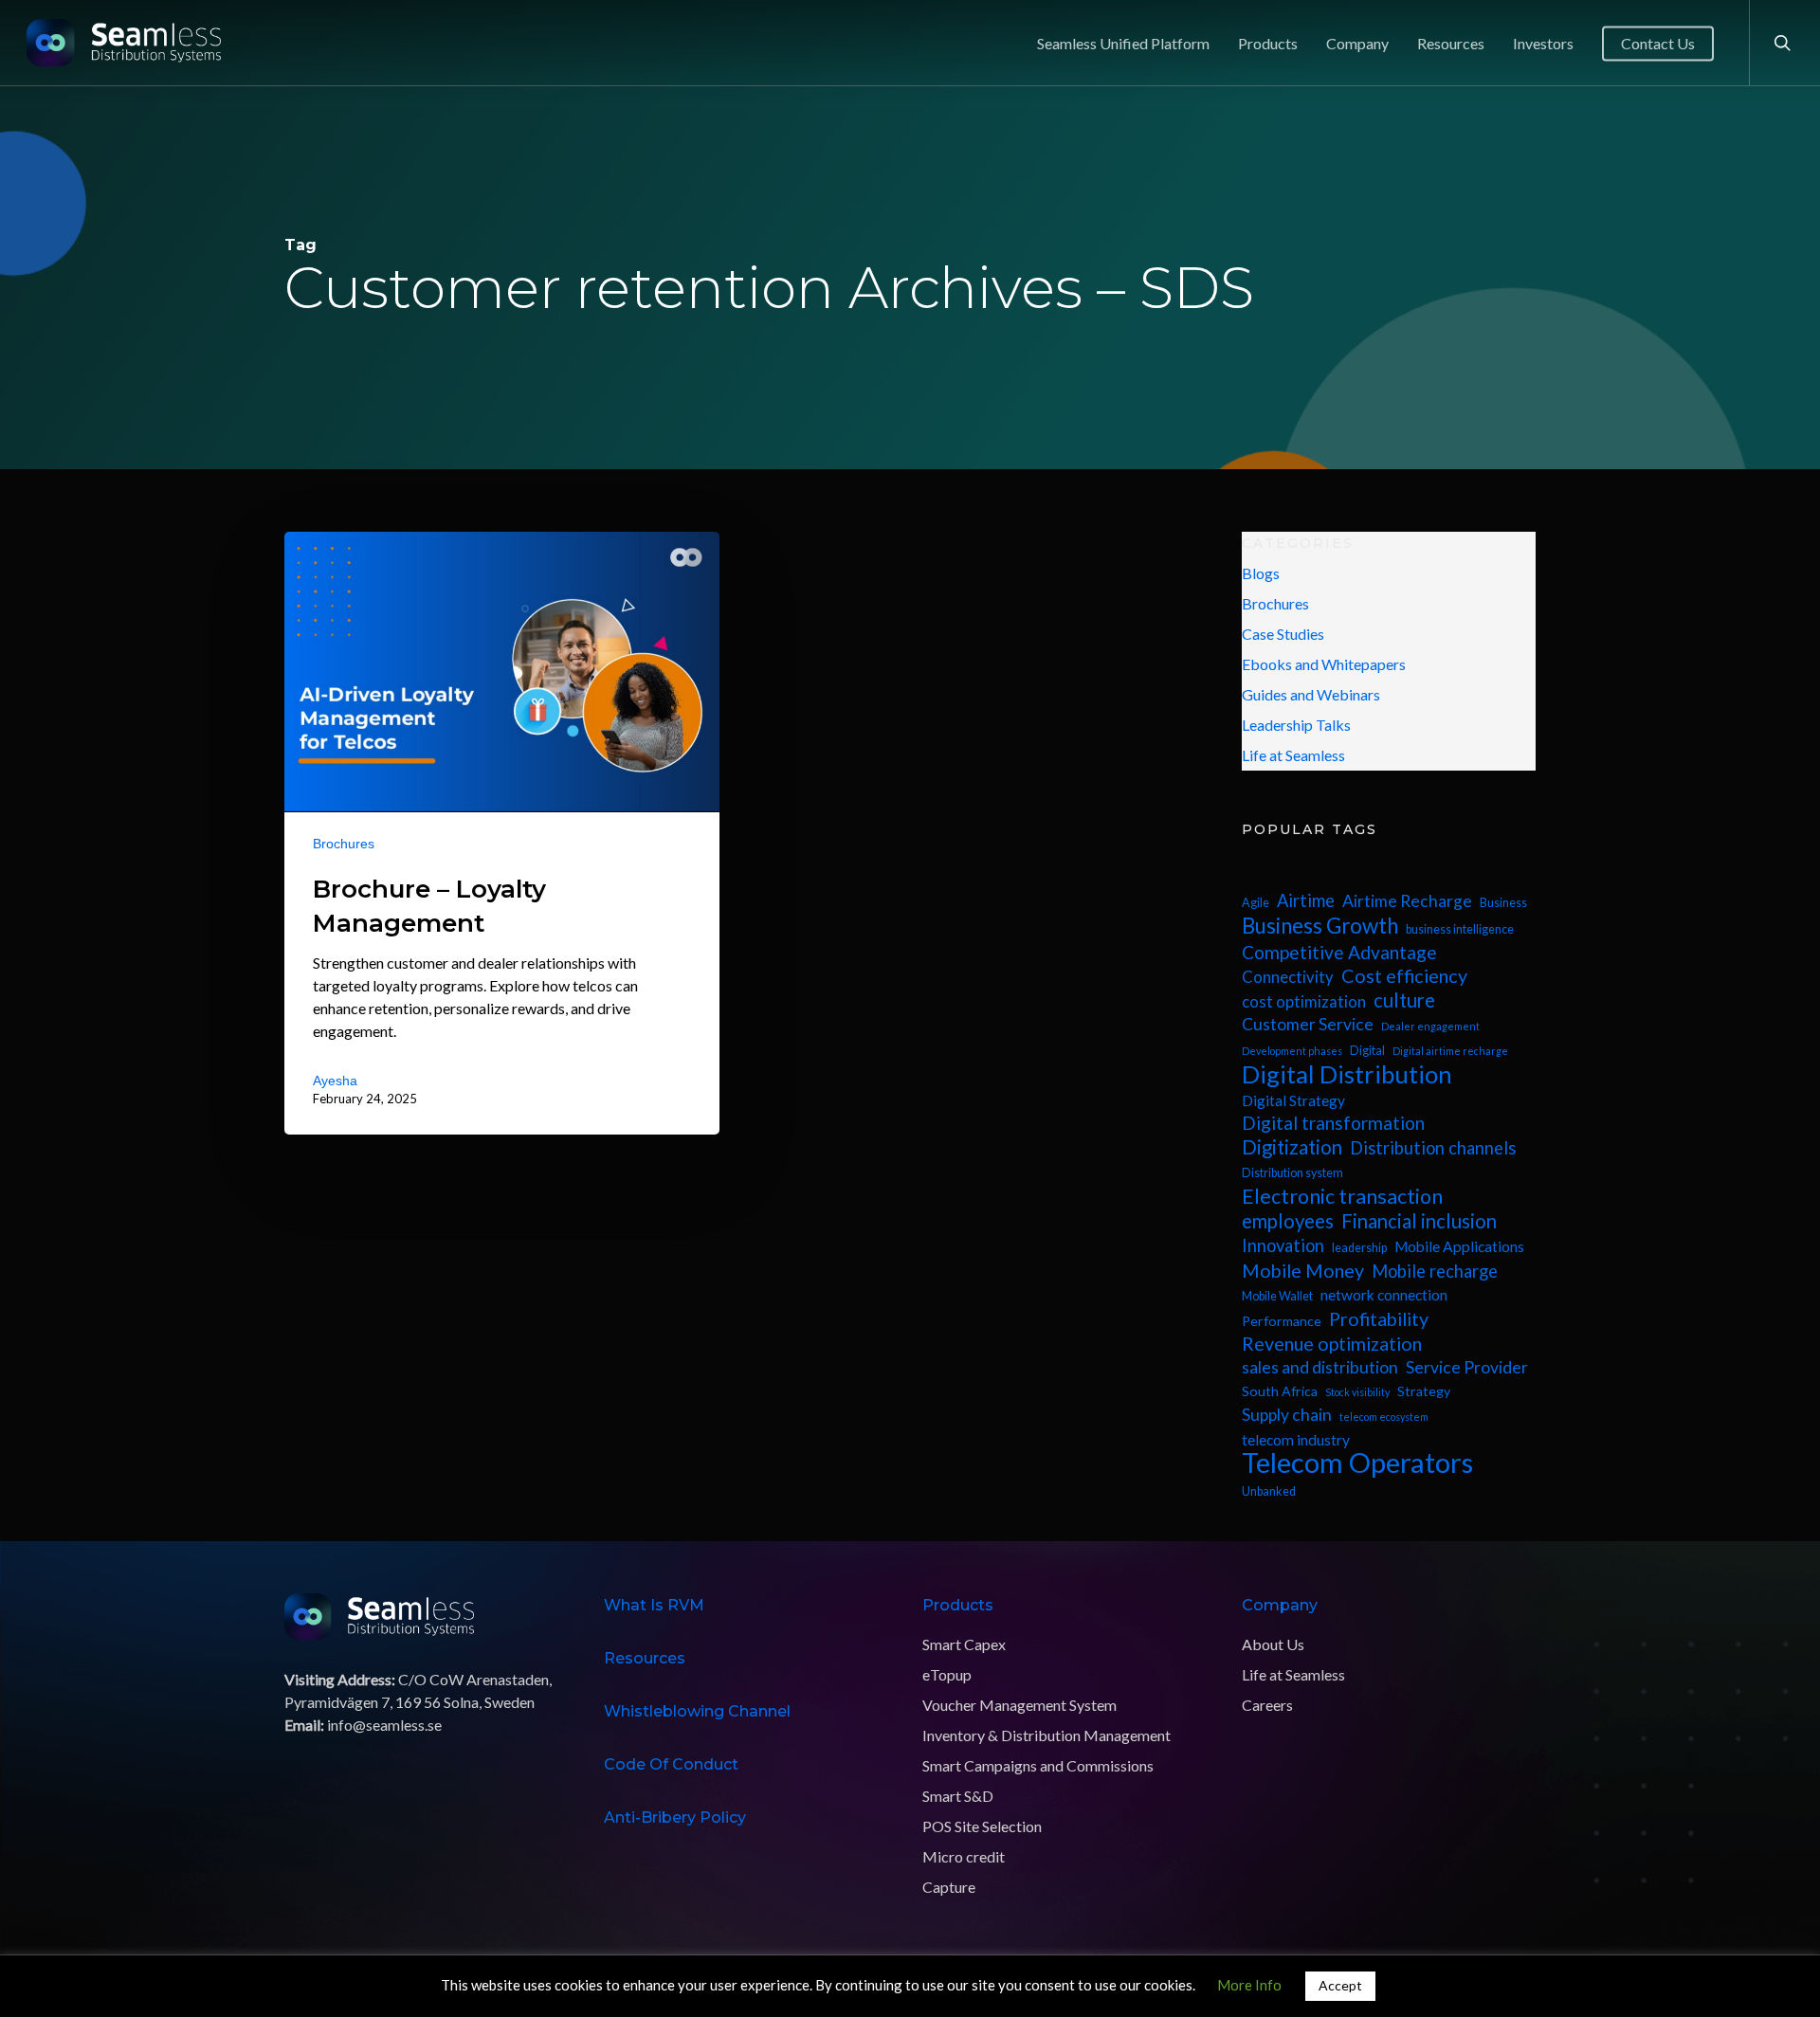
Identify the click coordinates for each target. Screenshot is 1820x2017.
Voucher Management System (1019, 1705)
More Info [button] (1249, 1985)
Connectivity (1288, 977)
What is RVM (654, 1605)
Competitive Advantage (1339, 952)
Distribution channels (1433, 1148)
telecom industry (1296, 1440)
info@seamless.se (384, 1725)
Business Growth (1320, 926)
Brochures (344, 843)
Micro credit (964, 1856)
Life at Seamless (1293, 755)
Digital (1367, 1051)
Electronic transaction (1342, 1196)
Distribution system (1292, 1173)
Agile (1256, 903)
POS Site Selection (982, 1826)
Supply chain (1287, 1415)
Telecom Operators (1357, 1463)
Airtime (1306, 900)
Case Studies (1283, 634)
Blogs (1261, 573)
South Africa (1280, 1391)
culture (1404, 1000)
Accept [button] (1340, 1985)
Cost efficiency (1404, 976)
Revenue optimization (1332, 1344)
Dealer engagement (1430, 1026)
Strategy (1424, 1391)
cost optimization (1304, 1002)
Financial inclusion (1419, 1221)
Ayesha (335, 1080)
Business (1503, 903)
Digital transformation (1333, 1123)
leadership (1359, 1248)
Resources (645, 1658)
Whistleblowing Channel (697, 1711)
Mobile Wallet (1277, 1296)
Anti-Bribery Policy (675, 1817)
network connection (1384, 1295)
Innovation (1283, 1245)
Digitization (1292, 1147)
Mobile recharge (1435, 1271)
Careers (1267, 1705)
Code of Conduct (671, 1764)
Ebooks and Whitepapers (1324, 664)
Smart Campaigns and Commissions (1038, 1765)
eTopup (947, 1674)
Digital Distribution (1347, 1074)
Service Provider (1467, 1367)
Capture (949, 1887)
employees (1288, 1221)
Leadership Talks (1296, 725)
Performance (1282, 1321)
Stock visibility (1357, 1392)
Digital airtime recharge (1450, 1051)
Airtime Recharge (1407, 901)
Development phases (1292, 1051)
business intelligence (1460, 929)
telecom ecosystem (1384, 1417)
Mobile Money (1303, 1271)
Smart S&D (958, 1796)
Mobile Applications (1459, 1246)
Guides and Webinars (1311, 694)
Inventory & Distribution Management (1046, 1735)
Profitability (1379, 1319)
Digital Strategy (1293, 1100)
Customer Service (1308, 1024)
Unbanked (1269, 1491)
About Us (1273, 1644)
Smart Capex (964, 1644)
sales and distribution (1320, 1367)
